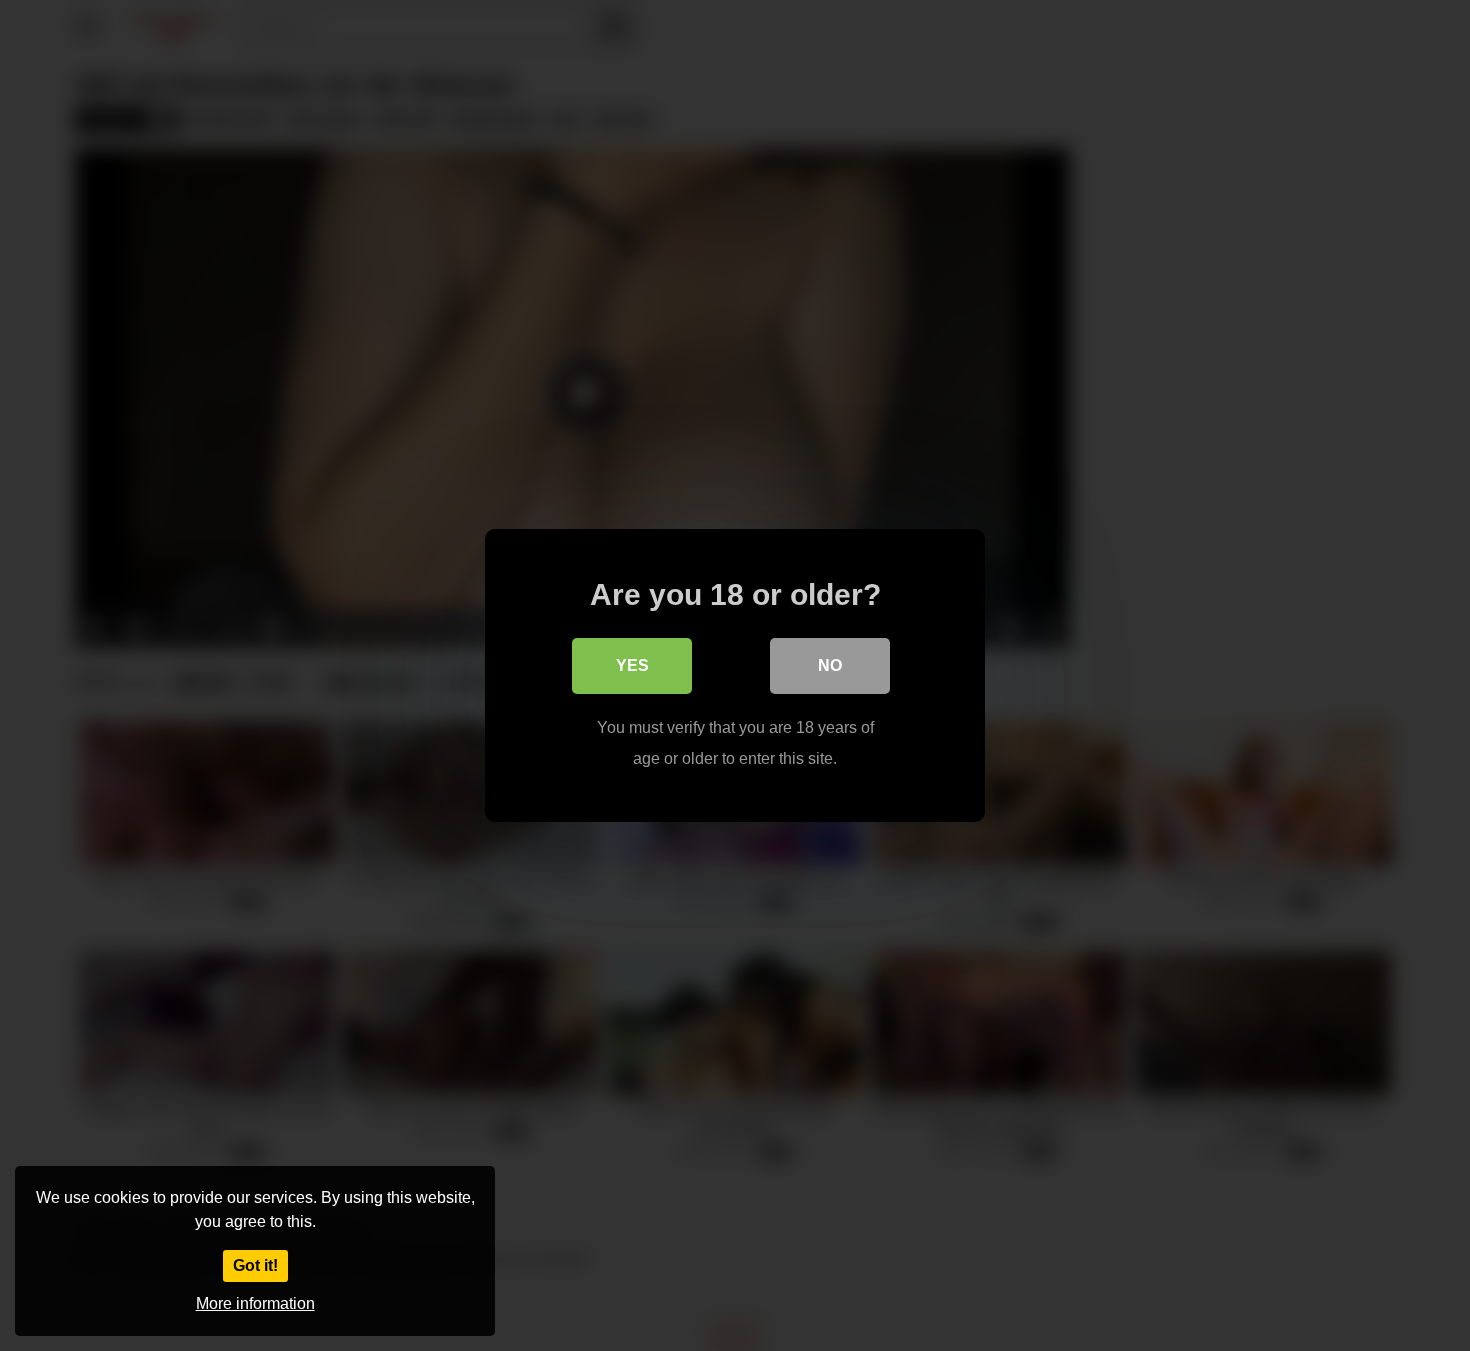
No (830, 665)
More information (255, 1303)
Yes (632, 665)
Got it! (255, 1265)
